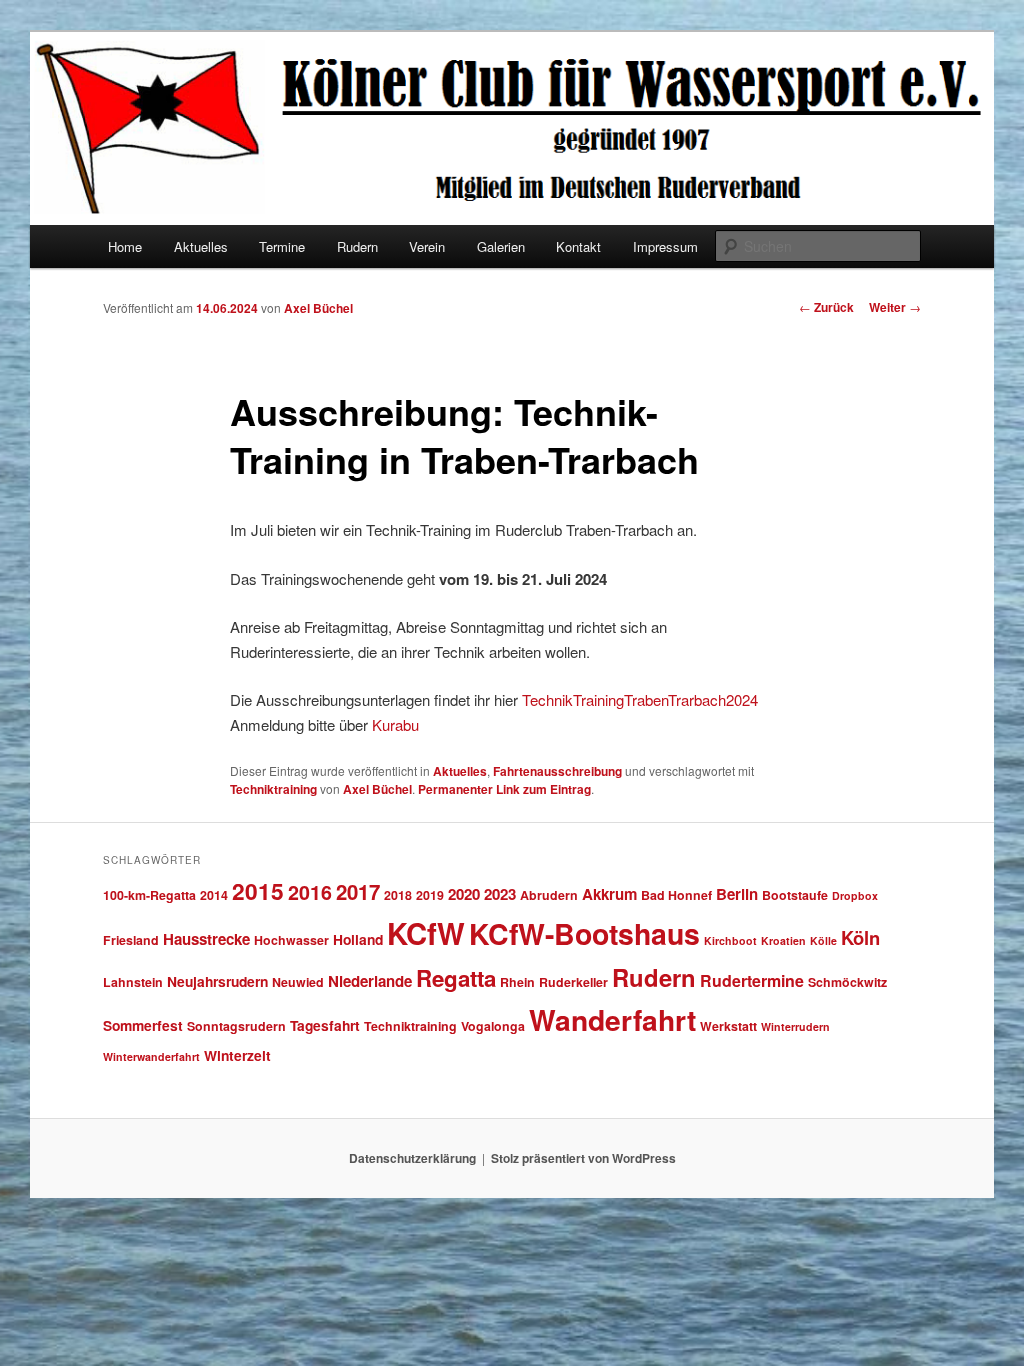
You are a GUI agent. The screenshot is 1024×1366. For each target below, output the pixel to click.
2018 (398, 895)
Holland (358, 939)
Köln (860, 937)
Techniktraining (273, 789)
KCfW (426, 933)
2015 (258, 890)
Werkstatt (728, 1026)
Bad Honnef (676, 895)
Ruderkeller (573, 982)
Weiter (895, 307)
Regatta (456, 978)
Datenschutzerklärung (412, 1158)
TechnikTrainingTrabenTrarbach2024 (640, 699)
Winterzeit (237, 1055)
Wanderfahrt (612, 1019)
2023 (500, 894)
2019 (430, 895)
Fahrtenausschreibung (557, 771)
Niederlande (370, 981)
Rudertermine (752, 980)
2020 (464, 894)
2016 (310, 892)
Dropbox (855, 895)
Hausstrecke (206, 939)
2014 (214, 895)
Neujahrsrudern (217, 981)
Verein (427, 246)
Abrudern (549, 895)
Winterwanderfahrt (151, 1056)
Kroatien (783, 940)
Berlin (737, 894)
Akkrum (609, 894)
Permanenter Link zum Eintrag (504, 789)
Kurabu (395, 724)
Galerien (501, 246)
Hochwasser (291, 940)
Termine (282, 246)
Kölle (823, 940)
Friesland (131, 940)
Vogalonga (493, 1026)
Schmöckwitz (847, 982)
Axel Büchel (318, 308)
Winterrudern (795, 1026)
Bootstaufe (795, 895)
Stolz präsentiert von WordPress (583, 1158)
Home (125, 246)
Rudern (357, 246)
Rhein (517, 982)
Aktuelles (201, 246)
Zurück (826, 307)
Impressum (665, 246)
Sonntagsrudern (236, 1026)
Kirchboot (730, 940)
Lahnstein (133, 982)
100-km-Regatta (149, 895)
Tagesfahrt (325, 1025)
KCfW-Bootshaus (584, 933)
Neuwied (298, 982)
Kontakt (578, 246)
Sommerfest (143, 1025)
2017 (358, 891)
